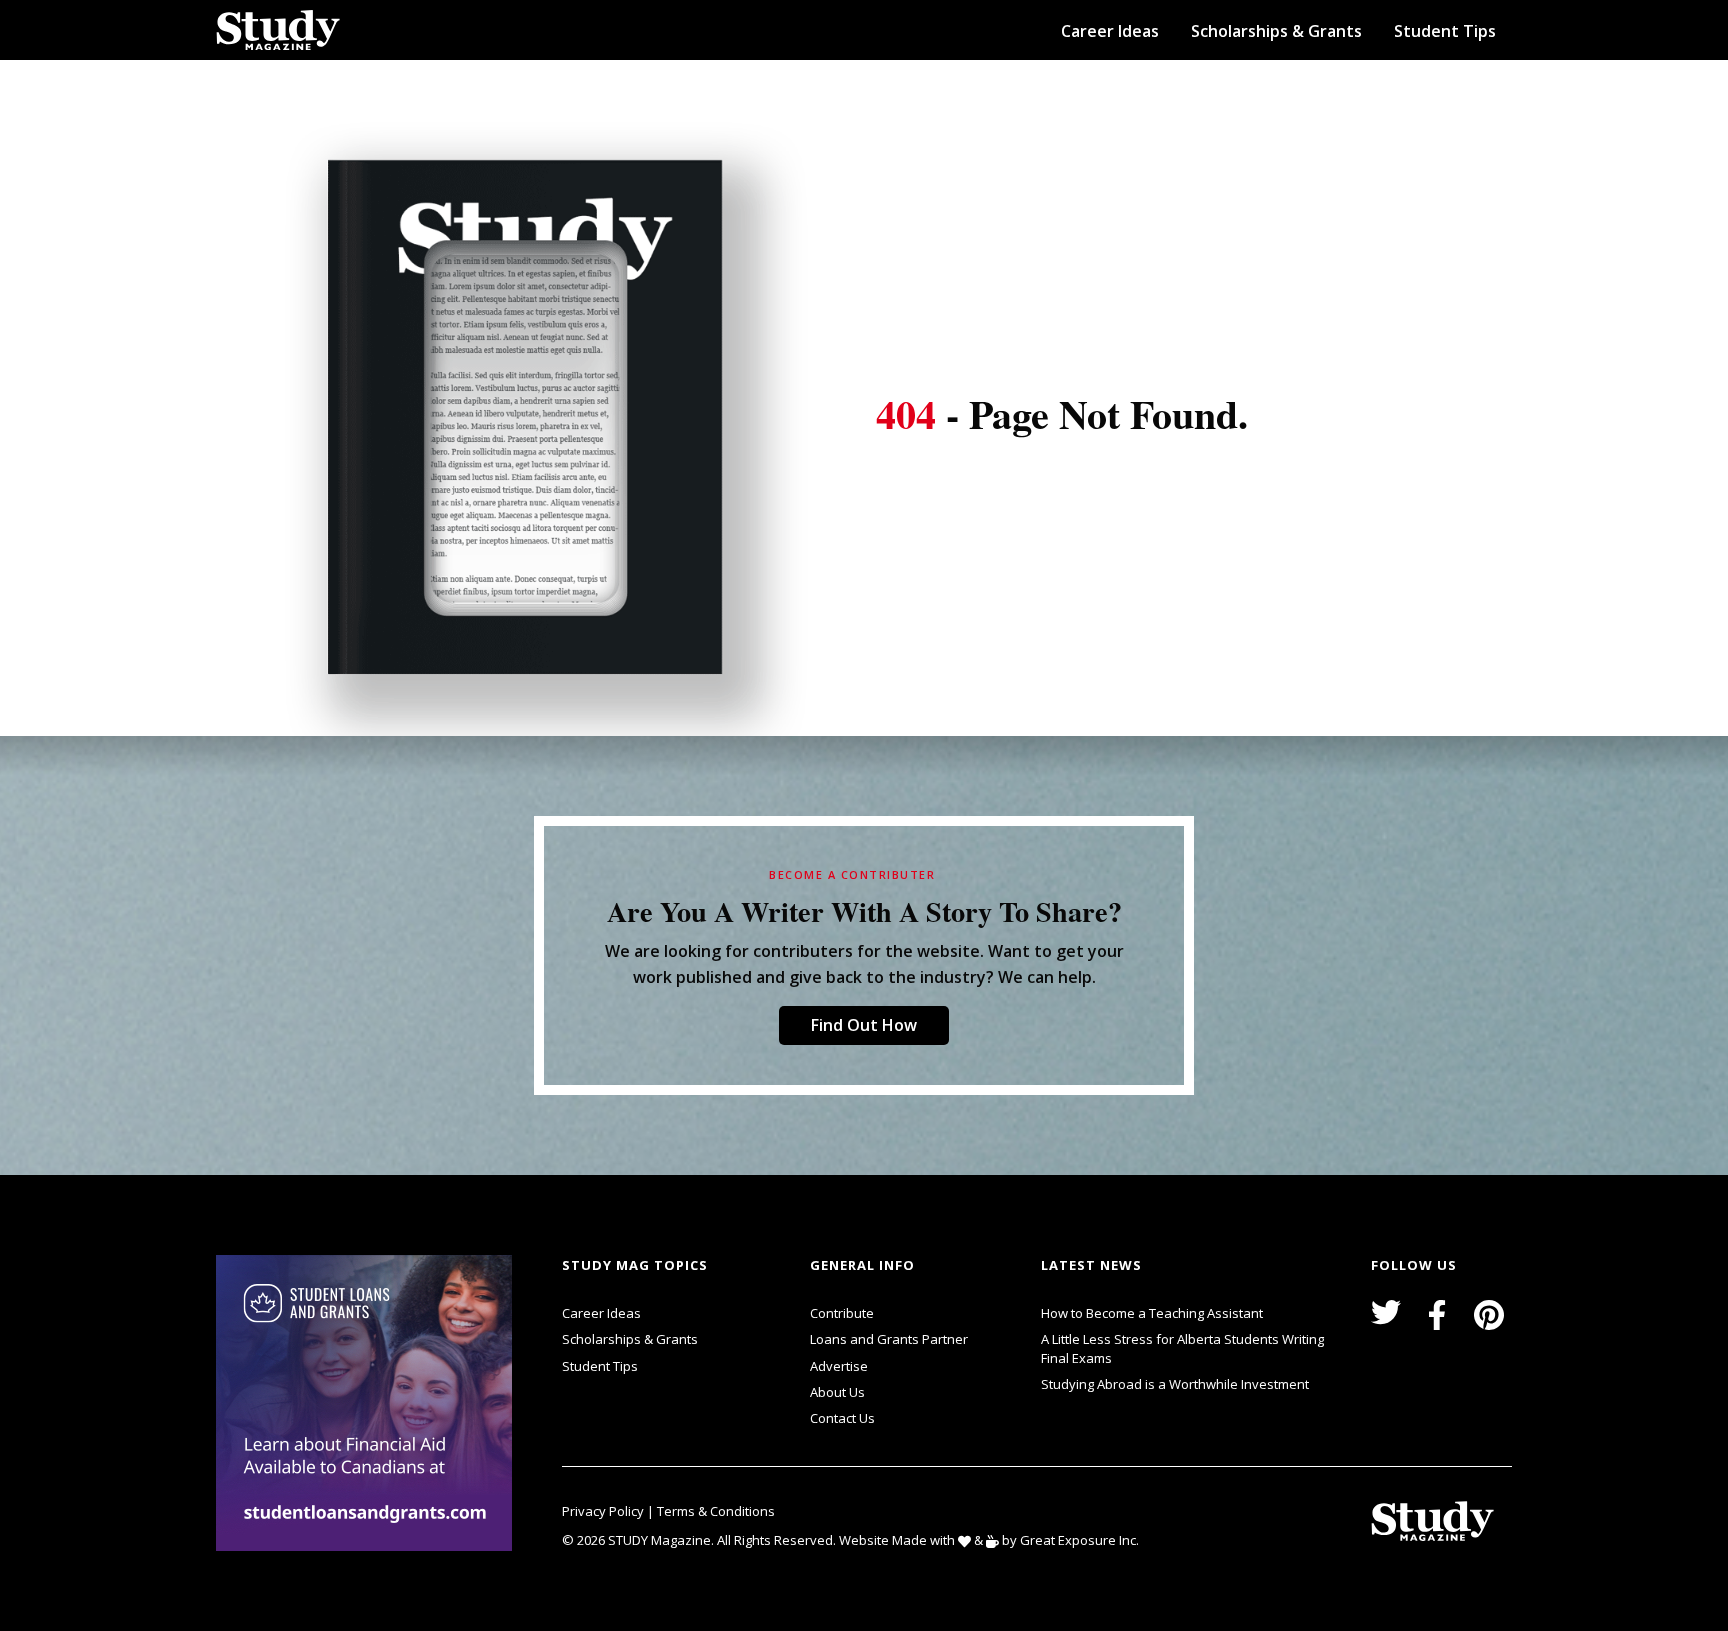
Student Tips (1445, 31)
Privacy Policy (604, 1511)
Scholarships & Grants (1276, 31)
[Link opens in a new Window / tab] (368, 1403)
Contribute (842, 1313)
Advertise (839, 1366)
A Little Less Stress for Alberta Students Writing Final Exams (1182, 1348)
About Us (837, 1392)
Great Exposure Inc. (1079, 1540)
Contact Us (842, 1418)
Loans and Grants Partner (889, 1339)
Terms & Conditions (716, 1511)
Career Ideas (1110, 31)
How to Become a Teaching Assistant (1152, 1313)
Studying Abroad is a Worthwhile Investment (1175, 1384)
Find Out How (864, 1025)
